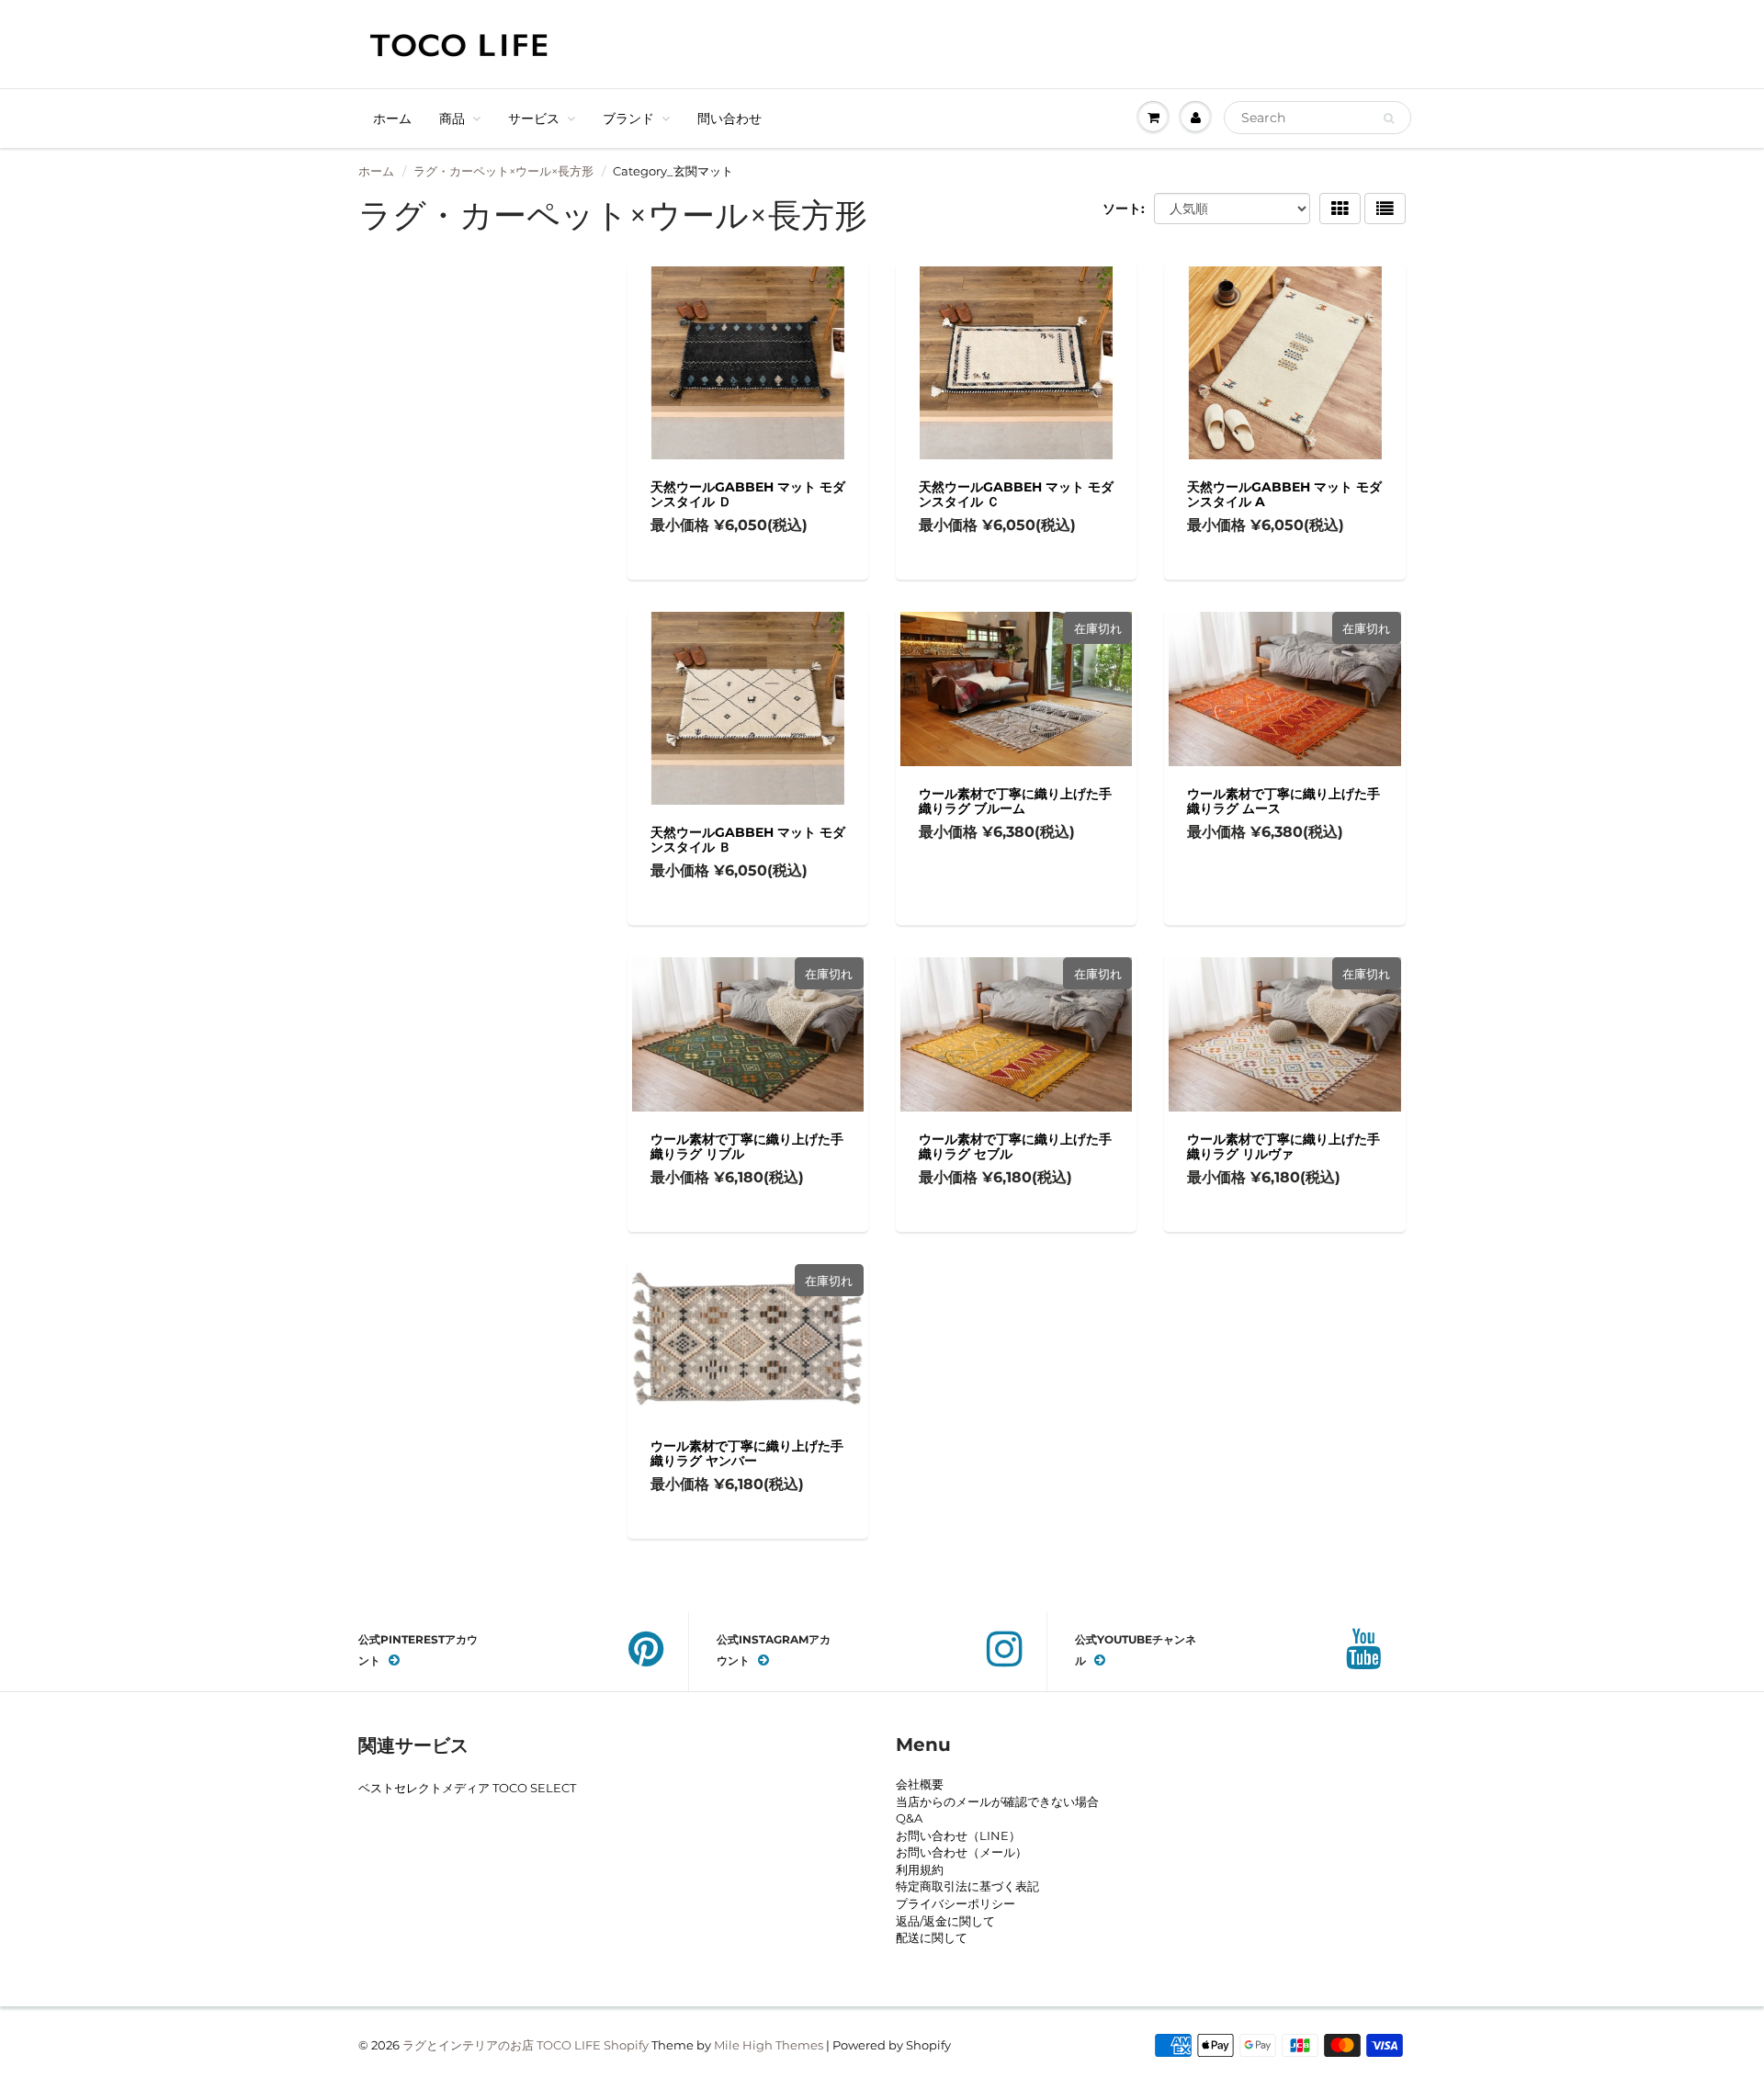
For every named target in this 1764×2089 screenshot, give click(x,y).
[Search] (1389, 119)
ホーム (392, 119)
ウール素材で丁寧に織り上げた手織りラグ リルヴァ (1283, 1146)
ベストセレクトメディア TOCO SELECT (467, 1788)
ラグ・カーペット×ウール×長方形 (503, 171)
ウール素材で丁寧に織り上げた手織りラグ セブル (1015, 1146)
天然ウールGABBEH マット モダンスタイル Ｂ (748, 840)
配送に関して (932, 1937)
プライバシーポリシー (955, 1903)
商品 (452, 119)
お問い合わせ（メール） (961, 1852)
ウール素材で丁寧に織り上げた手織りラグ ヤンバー (747, 1453)
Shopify (626, 2045)
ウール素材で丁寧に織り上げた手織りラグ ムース (1283, 801)
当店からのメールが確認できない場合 (997, 1801)
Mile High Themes (769, 2045)
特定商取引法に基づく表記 (967, 1886)
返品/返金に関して (945, 1921)
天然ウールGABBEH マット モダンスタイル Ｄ (748, 494)
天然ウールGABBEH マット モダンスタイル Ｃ (1016, 494)
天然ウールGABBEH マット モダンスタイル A (1284, 494)
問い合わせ (729, 119)
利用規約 (920, 1869)
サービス (534, 119)
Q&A (909, 1818)
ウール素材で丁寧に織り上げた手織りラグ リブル (747, 1146)
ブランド (628, 119)
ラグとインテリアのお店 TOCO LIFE (502, 2045)
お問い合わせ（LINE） (958, 1835)
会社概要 (920, 1784)
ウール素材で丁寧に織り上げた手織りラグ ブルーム (1015, 801)
